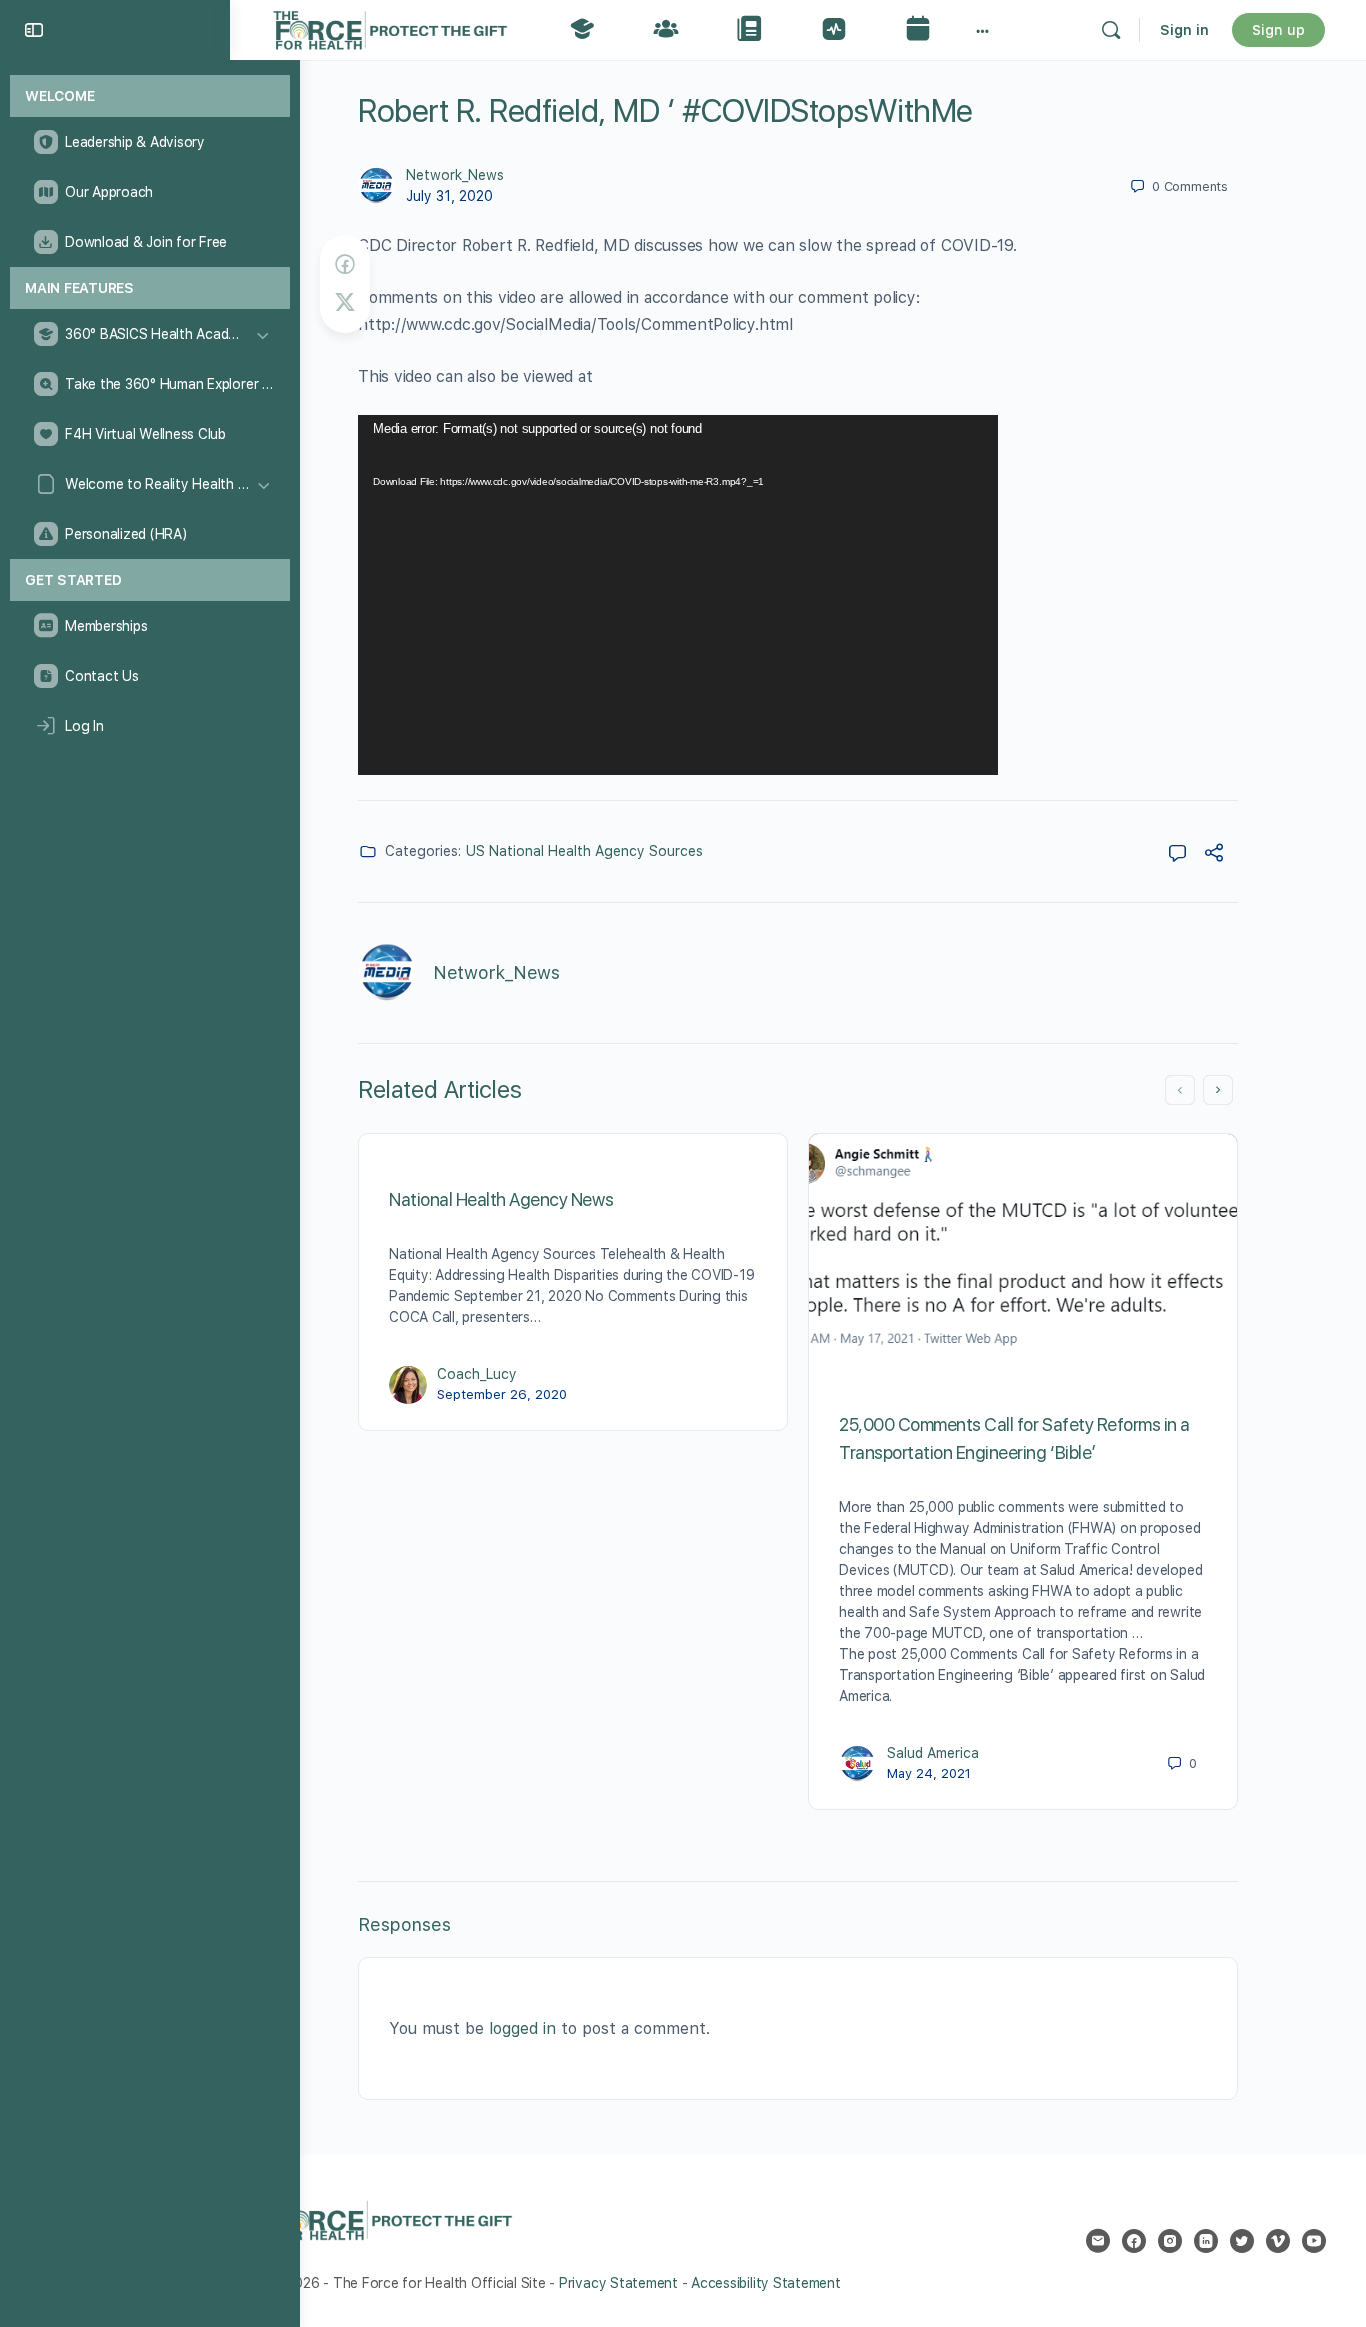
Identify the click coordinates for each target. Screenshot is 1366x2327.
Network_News (455, 175)
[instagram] (1170, 2241)
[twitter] (1242, 2241)
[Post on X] (345, 302)
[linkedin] (1206, 2241)
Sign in (1184, 30)
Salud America (933, 1753)
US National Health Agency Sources (584, 851)
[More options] (982, 30)
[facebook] (1134, 2241)
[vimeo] (1278, 2241)
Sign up (1278, 30)
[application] (678, 595)
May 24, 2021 (929, 1773)
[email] (1098, 2241)
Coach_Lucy (477, 1374)
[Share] (1214, 855)
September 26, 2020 (502, 1394)
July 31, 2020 (449, 196)
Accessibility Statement (765, 2283)
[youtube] (1314, 2241)
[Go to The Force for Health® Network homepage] (390, 27)
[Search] (1111, 30)
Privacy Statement (618, 2283)
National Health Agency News (501, 1199)
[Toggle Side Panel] (34, 30)
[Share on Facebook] (345, 264)
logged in (522, 2028)
